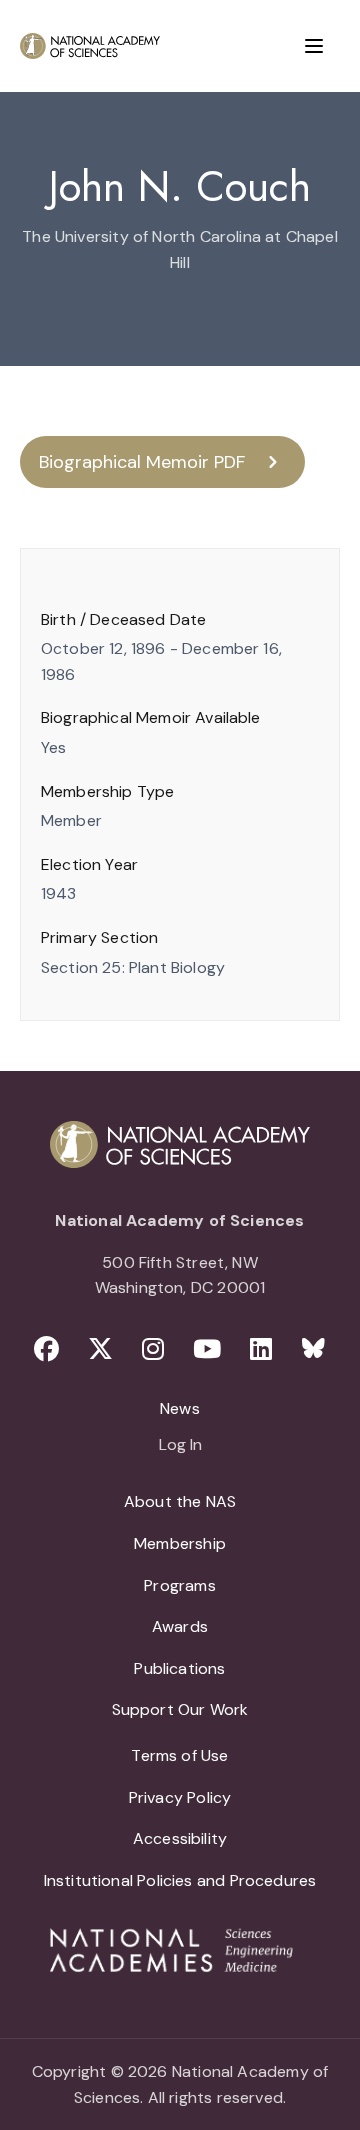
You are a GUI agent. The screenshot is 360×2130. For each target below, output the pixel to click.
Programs (179, 1585)
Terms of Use (179, 1755)
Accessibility (180, 1838)
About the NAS (180, 1501)
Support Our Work (180, 1709)
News (180, 1408)
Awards (180, 1626)
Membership (180, 1543)
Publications (179, 1668)
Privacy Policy (180, 1797)
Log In (180, 1446)
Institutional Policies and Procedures (180, 1880)
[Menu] (314, 46)
